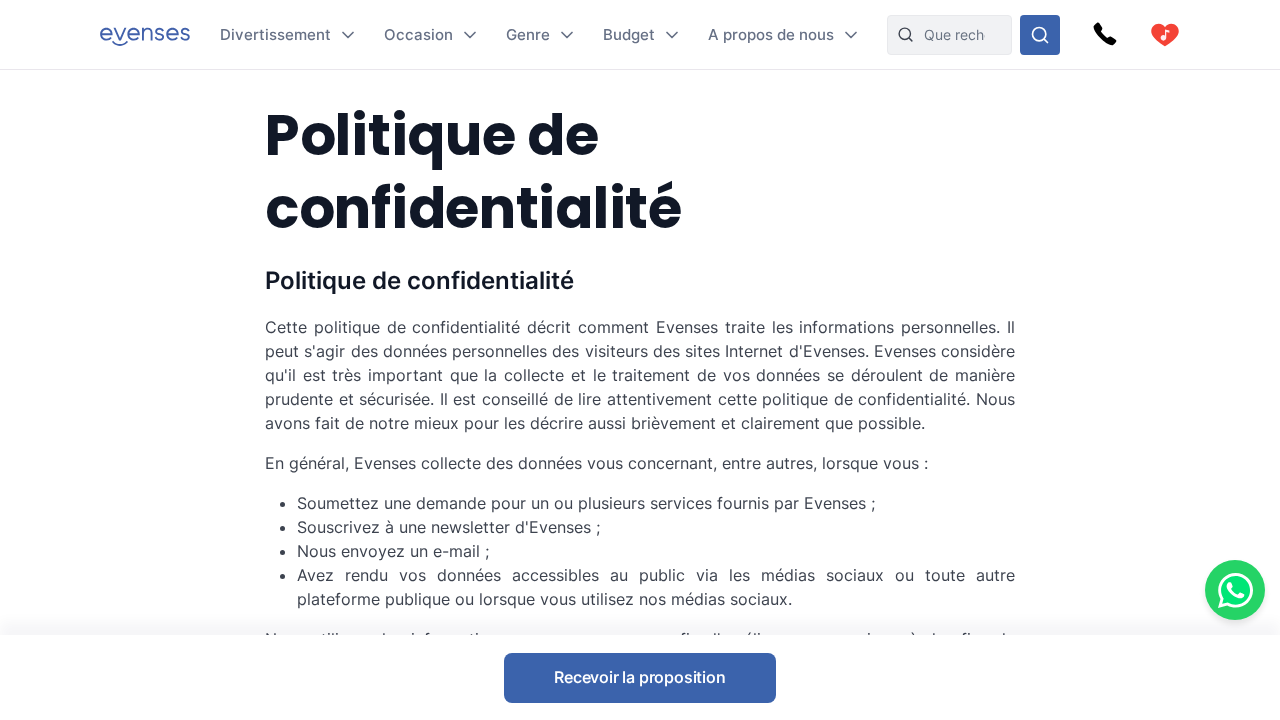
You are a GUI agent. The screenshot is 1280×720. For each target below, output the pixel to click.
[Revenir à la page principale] (145, 34)
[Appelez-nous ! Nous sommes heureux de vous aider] (1105, 35)
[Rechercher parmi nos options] (1040, 35)
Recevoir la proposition (639, 677)
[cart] (1165, 35)
